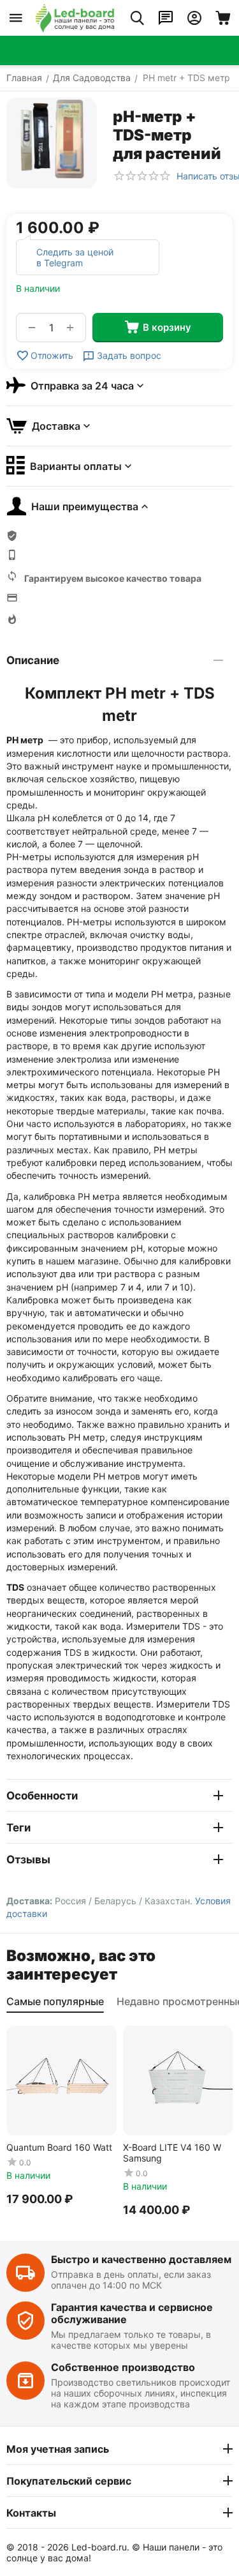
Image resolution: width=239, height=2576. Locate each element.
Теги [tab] (18, 1828)
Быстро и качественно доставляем (141, 2259)
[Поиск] (137, 18)
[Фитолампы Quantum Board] (75, 18)
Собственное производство (123, 2367)
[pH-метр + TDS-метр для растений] (52, 143)
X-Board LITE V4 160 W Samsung (172, 2153)
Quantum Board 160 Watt (59, 2147)
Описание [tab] (33, 660)
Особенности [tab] (42, 1796)
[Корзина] (223, 18)
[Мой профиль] (194, 18)
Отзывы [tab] (28, 1860)
